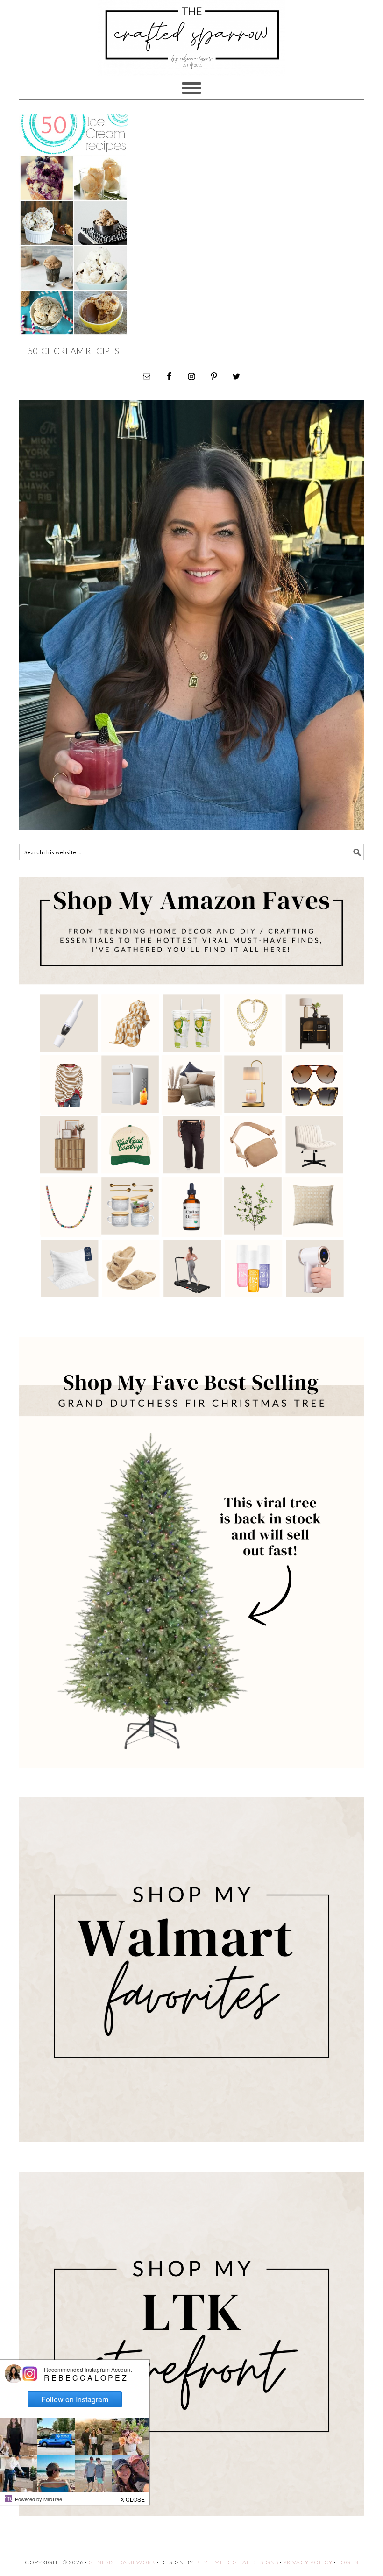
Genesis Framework (122, 2562)
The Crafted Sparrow (191, 48)
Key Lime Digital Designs (238, 2562)
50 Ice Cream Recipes (74, 351)
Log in (348, 2562)
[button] (133, 2497)
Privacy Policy (308, 2562)
